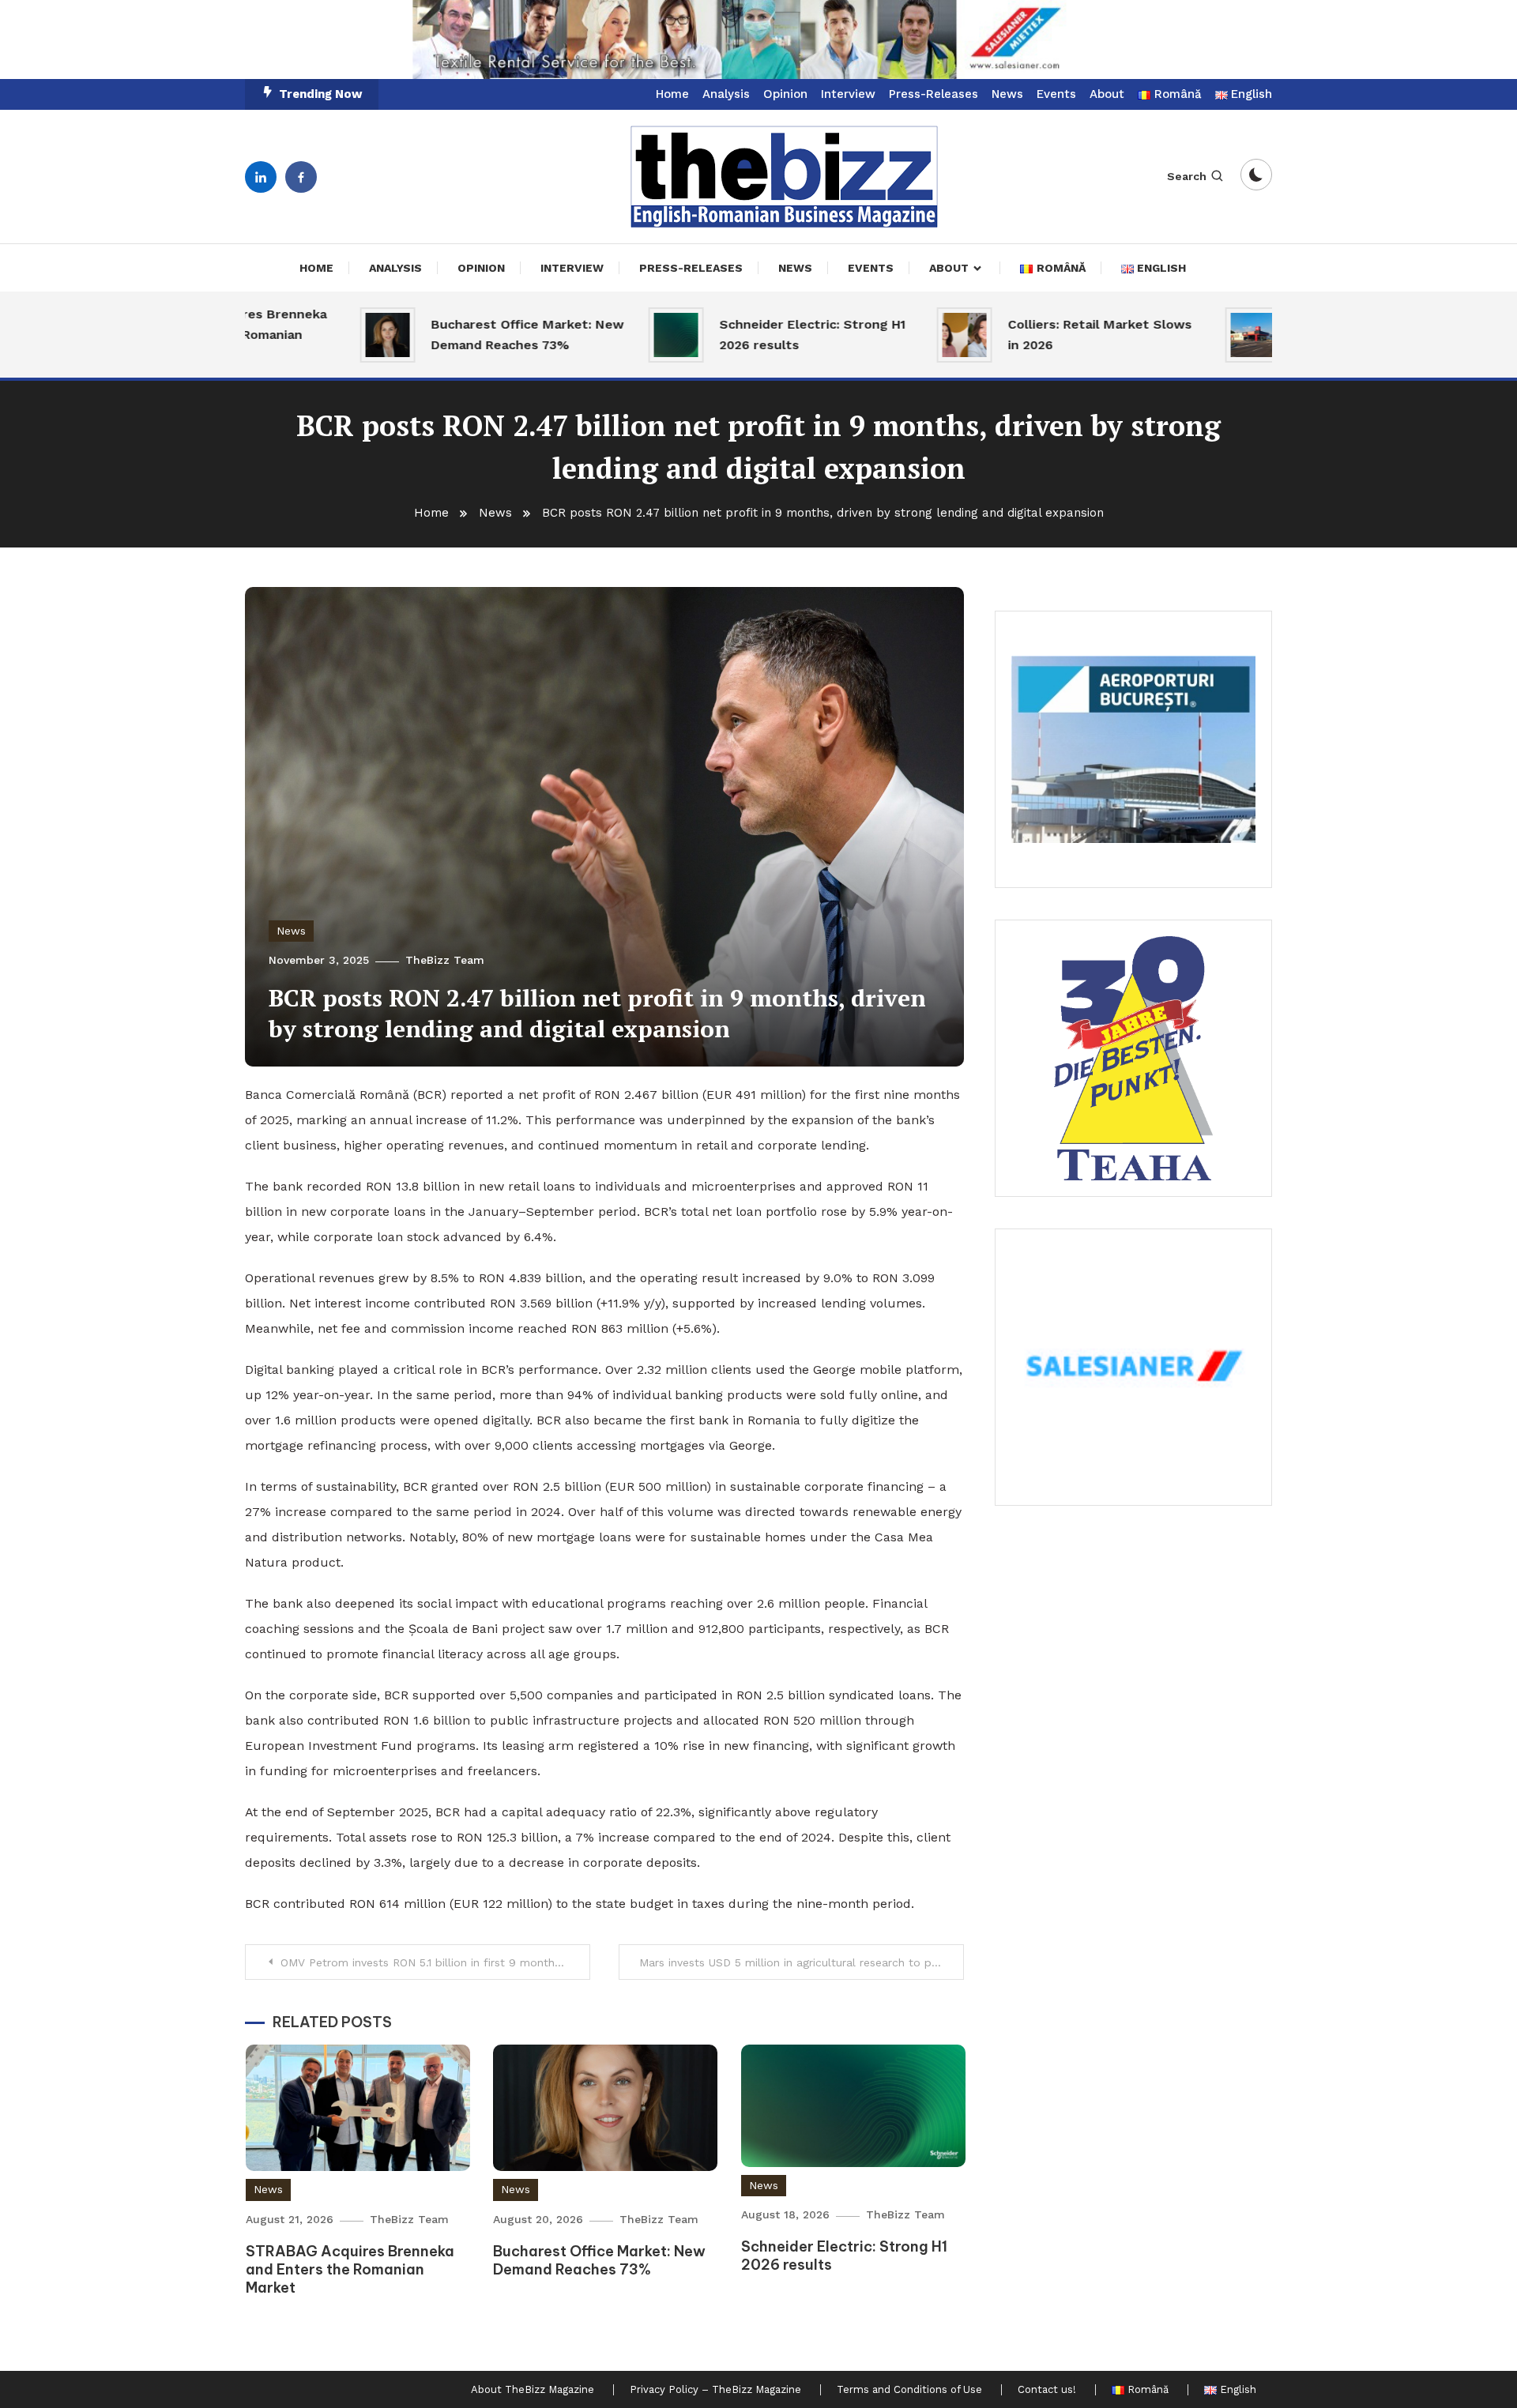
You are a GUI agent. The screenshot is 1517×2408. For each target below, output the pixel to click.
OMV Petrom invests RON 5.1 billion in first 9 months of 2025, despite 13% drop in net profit (435, 1962)
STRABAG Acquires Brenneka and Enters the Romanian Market (350, 2270)
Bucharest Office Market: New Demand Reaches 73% (461, 335)
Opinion (785, 94)
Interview (848, 94)
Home (672, 94)
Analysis (726, 94)
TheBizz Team (445, 960)
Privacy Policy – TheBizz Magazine (715, 2390)
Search (1187, 176)
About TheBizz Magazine (533, 2390)
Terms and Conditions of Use (909, 2390)
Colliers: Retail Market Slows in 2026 (1034, 335)
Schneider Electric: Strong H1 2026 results (747, 335)
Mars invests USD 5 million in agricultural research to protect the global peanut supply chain (802, 1962)
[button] (758, 40)
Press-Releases (934, 94)
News (1007, 94)
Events (1056, 94)
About (1107, 94)
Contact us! (1047, 2390)
